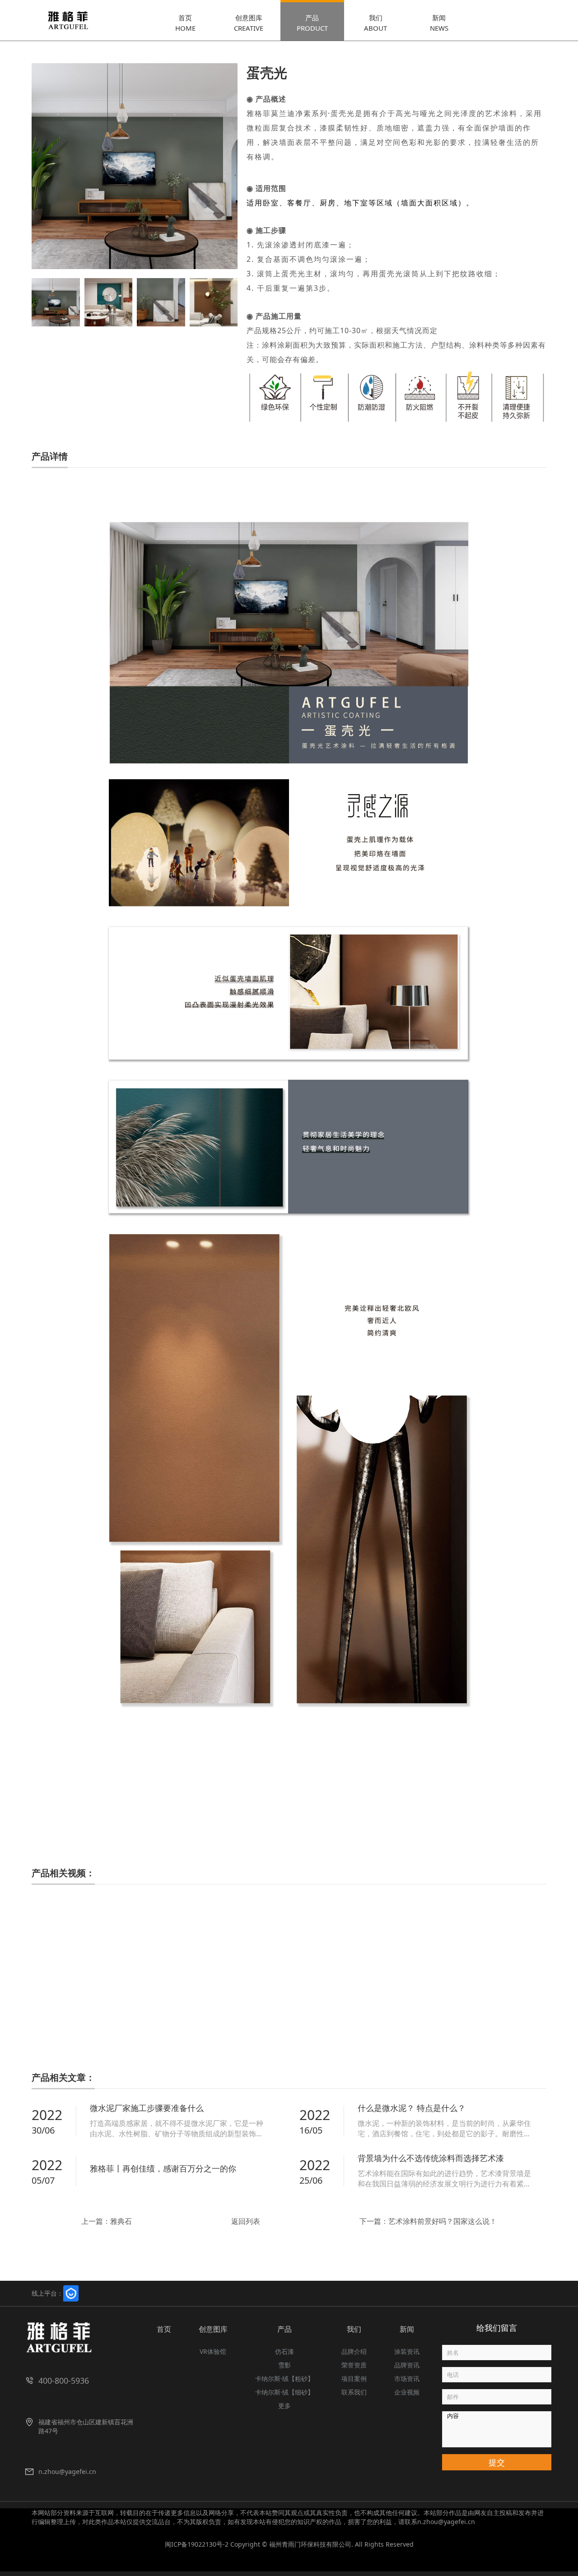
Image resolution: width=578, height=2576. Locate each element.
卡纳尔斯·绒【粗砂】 (284, 2378)
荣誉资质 (354, 2365)
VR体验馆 (213, 2351)
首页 (164, 2329)
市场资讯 (407, 2378)
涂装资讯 (407, 2351)
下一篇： (428, 2221)
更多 (284, 2406)
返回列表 (246, 2221)
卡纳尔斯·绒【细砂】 (284, 2392)
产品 (284, 2329)
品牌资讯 (407, 2365)
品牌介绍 (354, 2351)
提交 (497, 2462)
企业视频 (407, 2392)
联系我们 (354, 2392)
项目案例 (354, 2378)
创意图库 (213, 2329)
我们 (354, 2329)
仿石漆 (284, 2351)
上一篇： (107, 2221)
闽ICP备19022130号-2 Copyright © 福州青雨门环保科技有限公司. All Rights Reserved (289, 2544)
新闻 (407, 2329)
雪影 (284, 2365)
